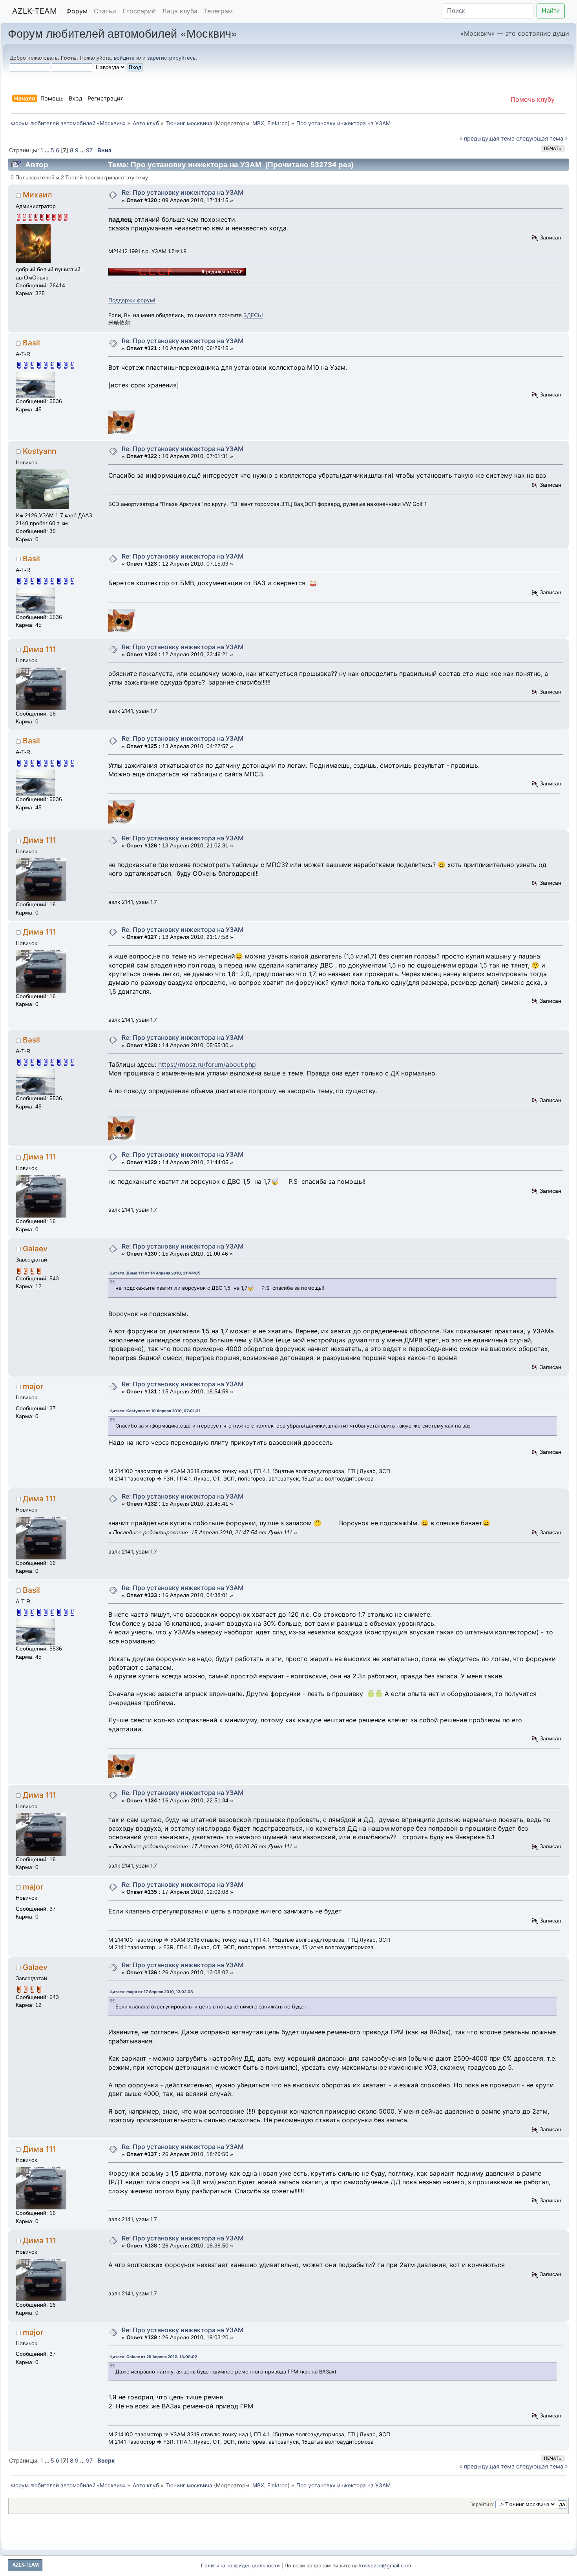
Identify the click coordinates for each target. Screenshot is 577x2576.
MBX (258, 123)
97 (89, 150)
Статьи (105, 11)
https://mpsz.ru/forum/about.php (207, 1064)
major (33, 1386)
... (48, 150)
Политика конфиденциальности (240, 2566)
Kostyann (39, 451)
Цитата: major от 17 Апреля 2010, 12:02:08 (151, 1992)
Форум (77, 11)
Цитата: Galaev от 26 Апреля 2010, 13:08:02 (153, 2357)
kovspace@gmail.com (385, 2566)
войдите (124, 58)
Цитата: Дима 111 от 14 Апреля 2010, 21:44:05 (155, 1273)
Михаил (37, 195)
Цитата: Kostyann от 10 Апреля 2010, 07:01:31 (155, 1411)
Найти (551, 11)
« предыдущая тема (487, 138)
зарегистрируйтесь (171, 58)
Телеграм (218, 11)
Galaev (35, 1249)
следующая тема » (542, 138)
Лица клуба (180, 11)
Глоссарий (139, 11)
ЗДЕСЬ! (253, 315)
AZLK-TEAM (35, 11)
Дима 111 (39, 649)
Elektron (278, 123)
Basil (31, 343)
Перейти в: (482, 2505)
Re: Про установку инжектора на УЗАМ (183, 192)
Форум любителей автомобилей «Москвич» (123, 33)
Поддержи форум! (132, 300)
